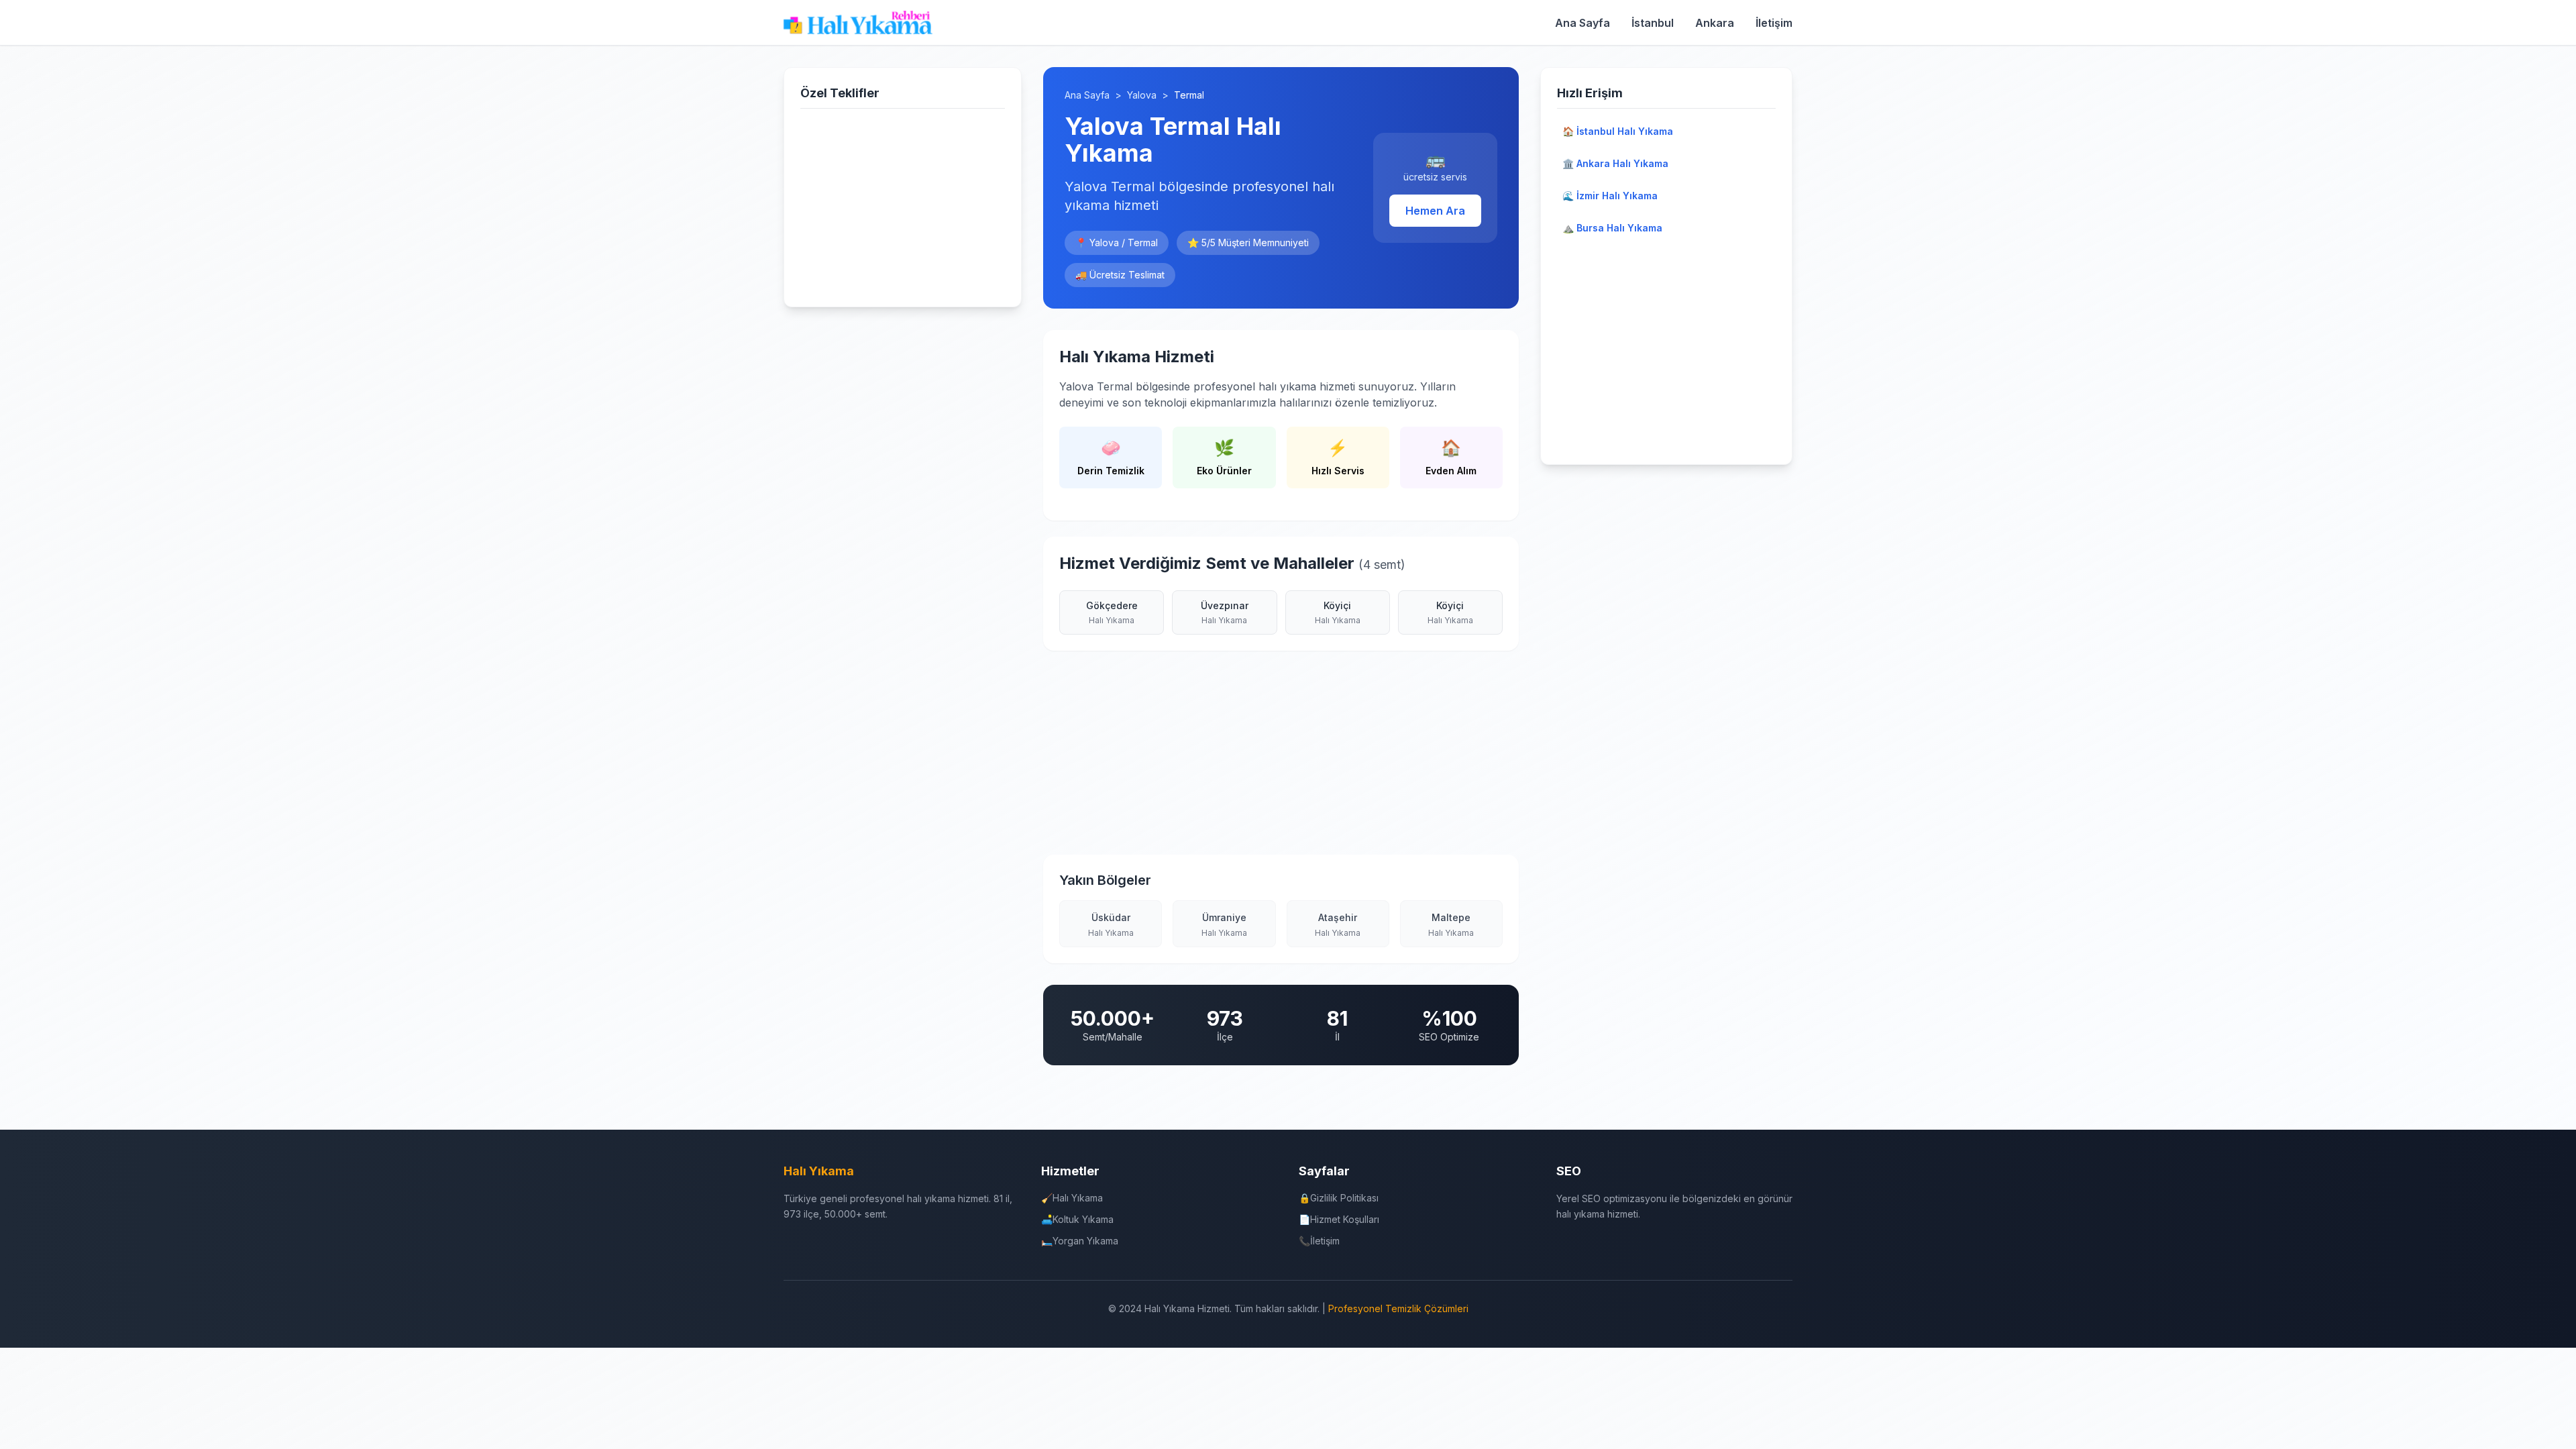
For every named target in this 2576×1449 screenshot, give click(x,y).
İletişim (1774, 23)
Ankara (1715, 23)
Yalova (1142, 95)
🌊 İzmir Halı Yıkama (1610, 196)
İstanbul (1653, 23)
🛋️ (1077, 1219)
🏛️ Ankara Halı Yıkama (1615, 163)
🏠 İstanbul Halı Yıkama (1618, 131)
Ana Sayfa (1582, 23)
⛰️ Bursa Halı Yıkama (1612, 228)
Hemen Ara (1435, 211)
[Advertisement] (903, 205)
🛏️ (1080, 1241)
